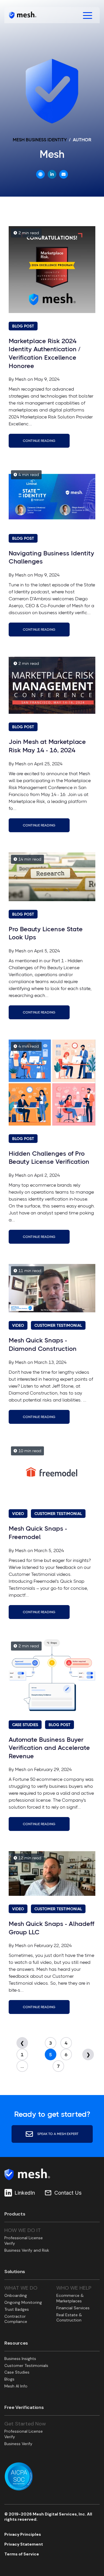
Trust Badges (17, 2309)
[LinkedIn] (52, 174)
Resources (16, 2343)
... (22, 2066)
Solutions (15, 2272)
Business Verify (18, 2444)
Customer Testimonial (58, 1325)
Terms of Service (22, 2554)
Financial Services (73, 2308)
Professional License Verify (24, 2241)
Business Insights (20, 2359)
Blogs (9, 2379)
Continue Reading (39, 441)
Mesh (21, 379)
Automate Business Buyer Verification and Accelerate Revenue (49, 1748)
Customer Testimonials (26, 2365)
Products (15, 2214)
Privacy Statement (24, 2544)
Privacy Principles (23, 2534)
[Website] (40, 174)
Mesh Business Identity (40, 140)
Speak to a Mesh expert (57, 2134)
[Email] (64, 174)
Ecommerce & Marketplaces (70, 2298)
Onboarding (16, 2295)
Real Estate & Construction (69, 2318)
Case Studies (25, 1725)
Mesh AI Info (16, 2386)
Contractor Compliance (16, 2319)
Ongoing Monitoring (23, 2302)
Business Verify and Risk (27, 2250)
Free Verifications (24, 2407)
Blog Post (23, 326)
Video (18, 1325)
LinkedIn (25, 2193)
